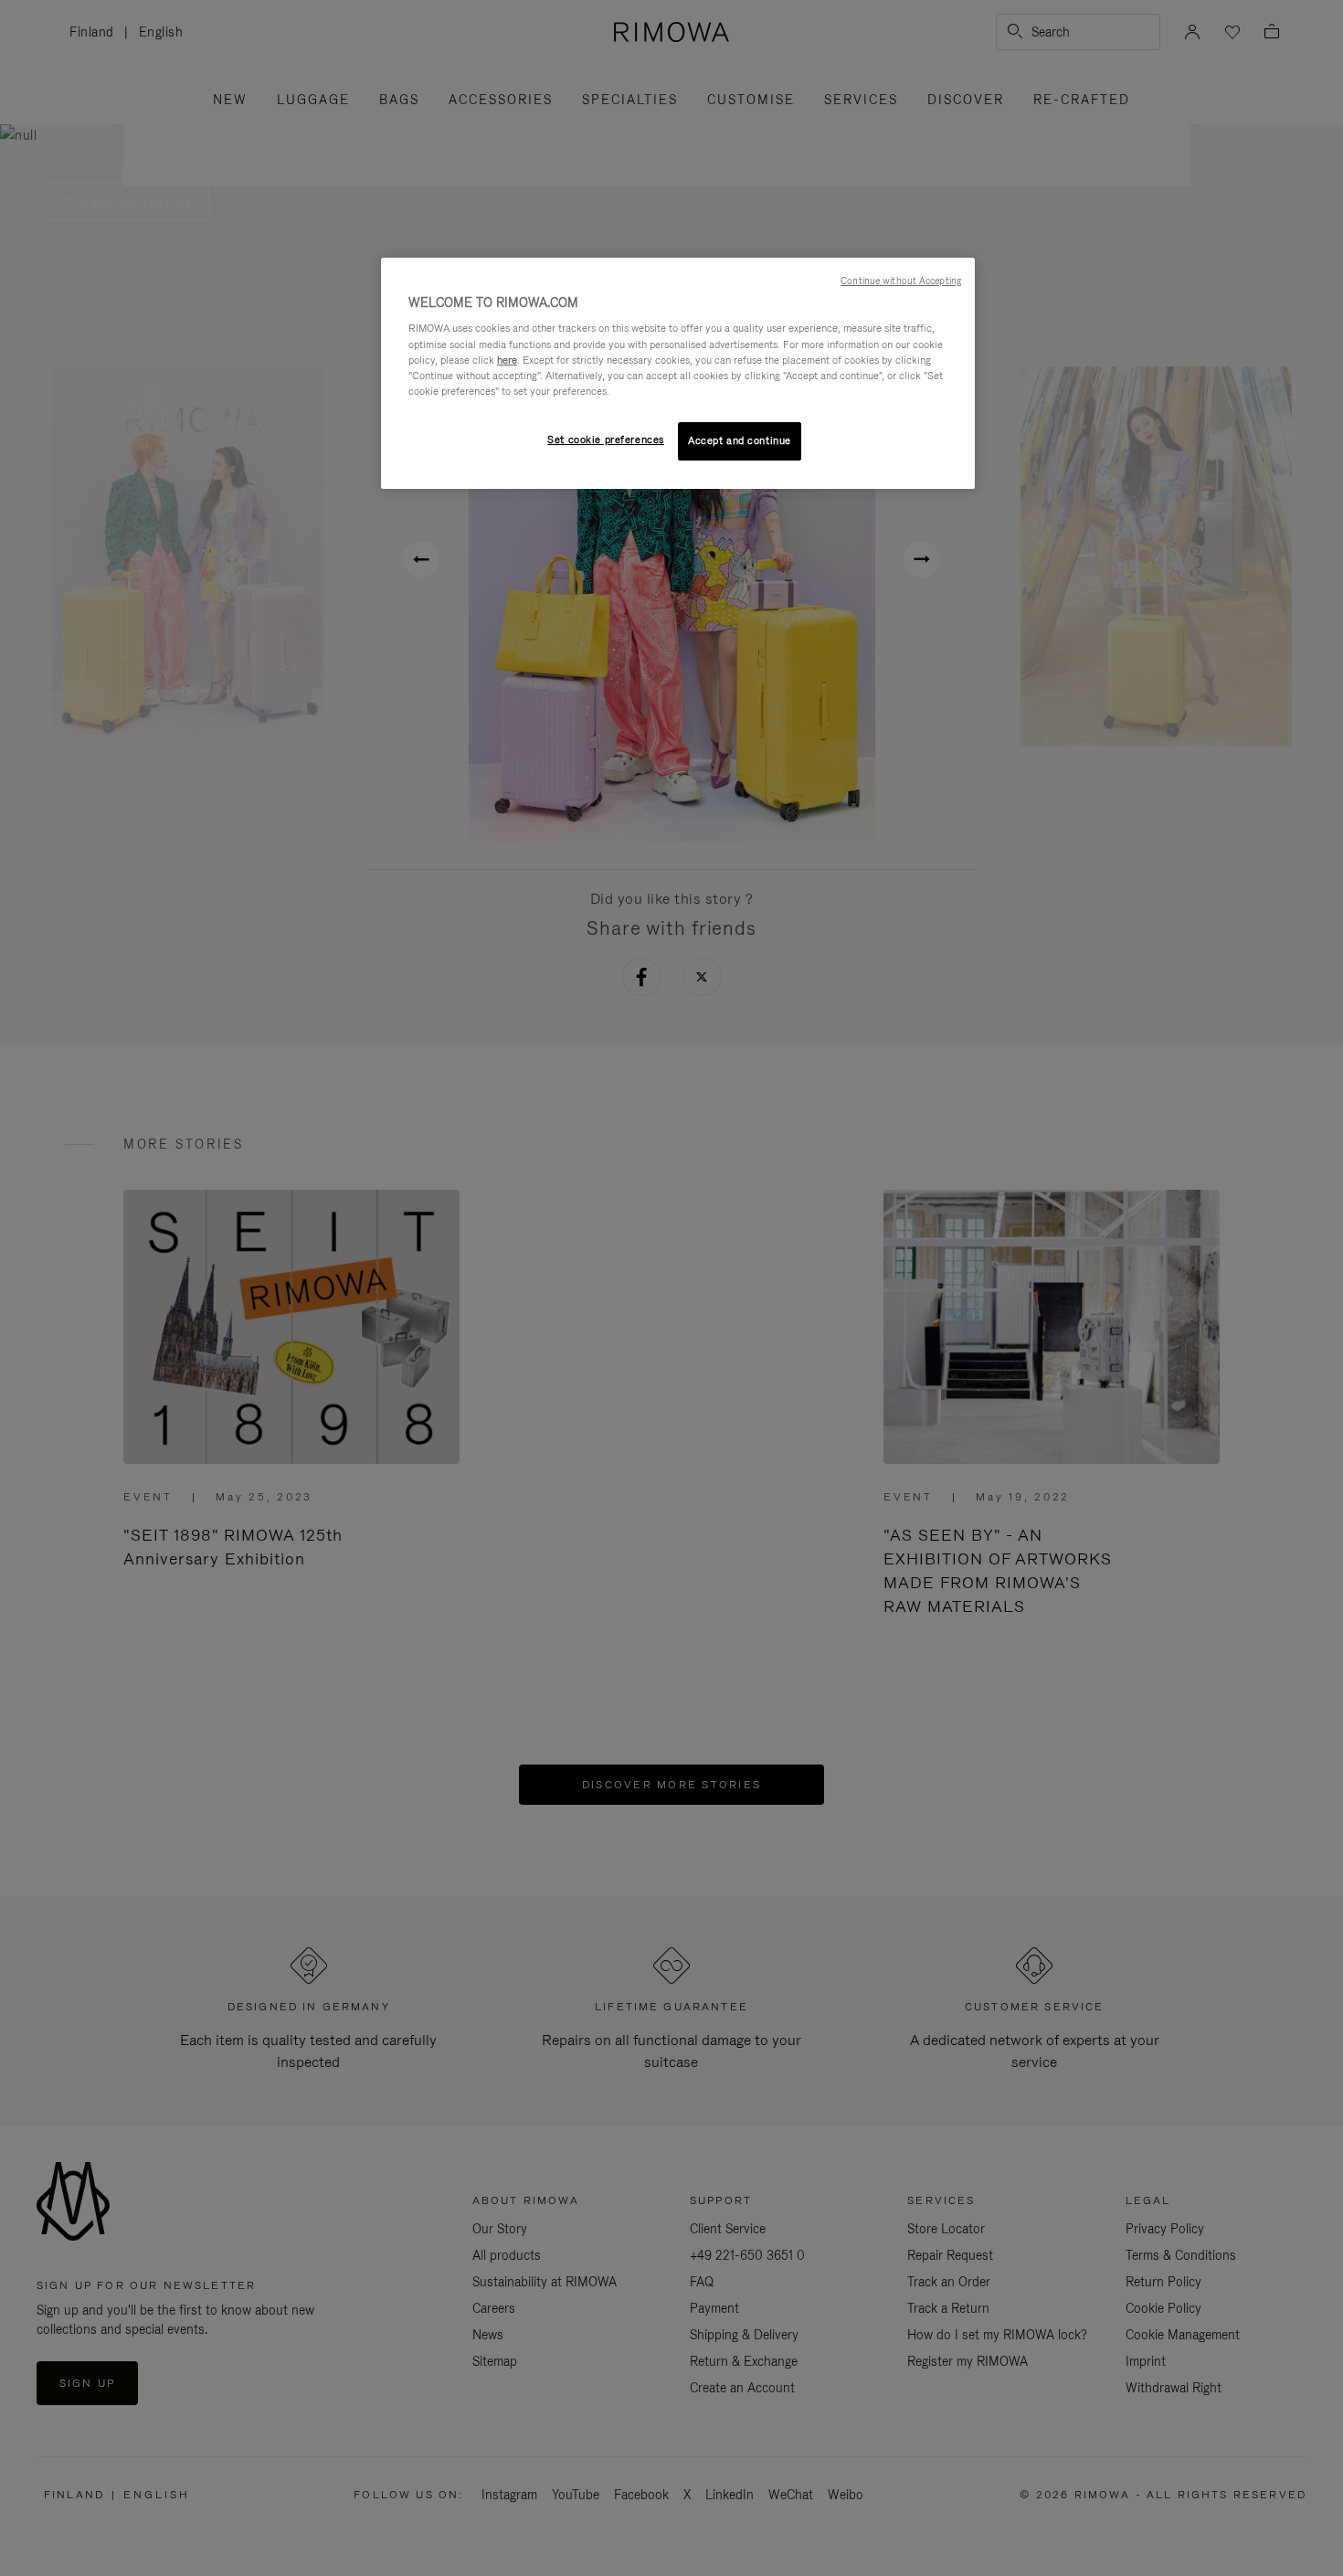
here (507, 360)
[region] (678, 373)
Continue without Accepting (901, 281)
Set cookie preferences (606, 440)
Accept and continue (740, 440)
